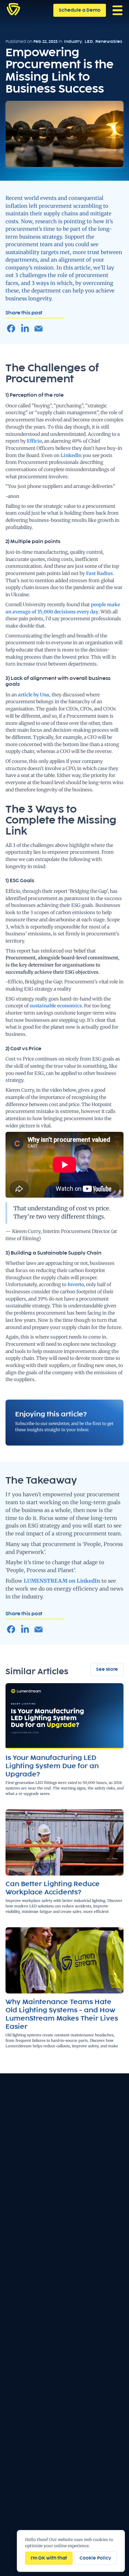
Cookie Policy (95, 2558)
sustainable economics (56, 1006)
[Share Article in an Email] (39, 329)
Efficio (34, 441)
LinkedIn (71, 455)
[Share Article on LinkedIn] (25, 329)
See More (107, 1669)
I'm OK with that (49, 2558)
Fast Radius (99, 573)
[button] (117, 10)
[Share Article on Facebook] (11, 329)
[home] (13, 9)
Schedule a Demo (80, 10)
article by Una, (34, 695)
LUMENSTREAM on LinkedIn (62, 1581)
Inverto (76, 1284)
